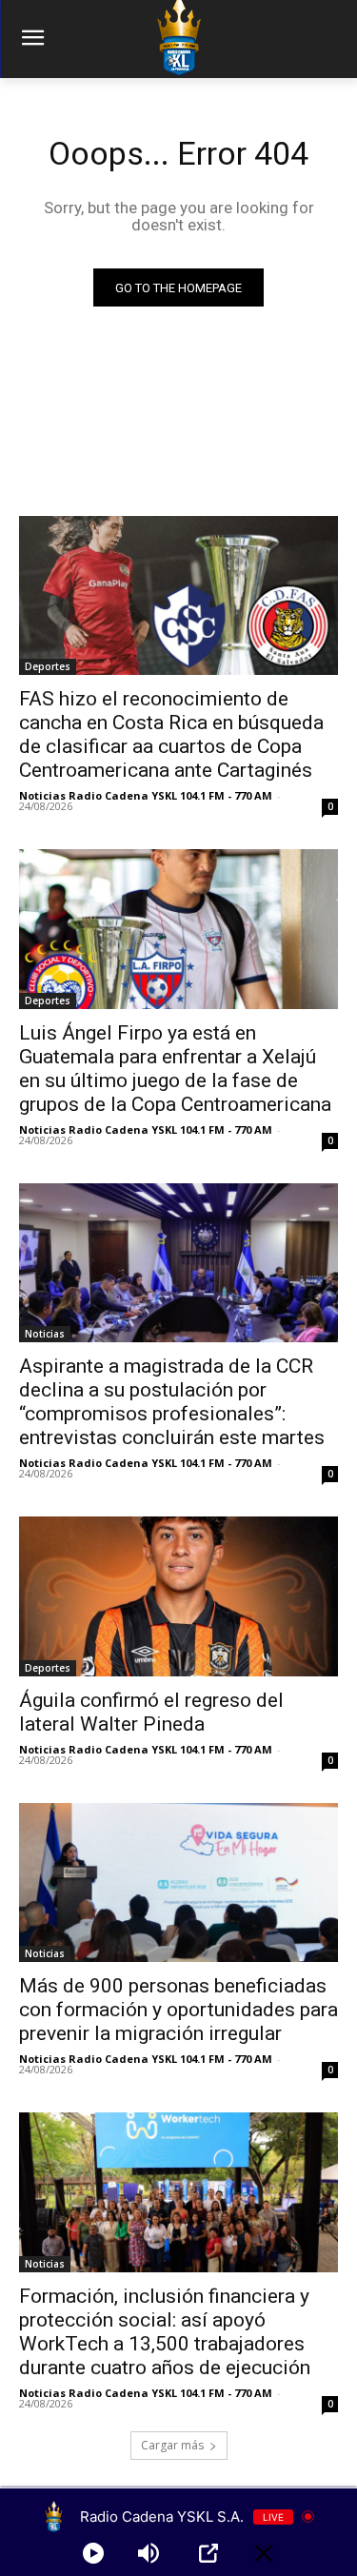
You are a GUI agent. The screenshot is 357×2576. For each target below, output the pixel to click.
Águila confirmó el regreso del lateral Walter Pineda (151, 1712)
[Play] (93, 2553)
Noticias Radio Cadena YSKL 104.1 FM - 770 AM (146, 795)
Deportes (48, 666)
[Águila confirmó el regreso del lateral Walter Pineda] (178, 1596)
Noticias (45, 1334)
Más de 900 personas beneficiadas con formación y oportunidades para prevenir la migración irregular (178, 2010)
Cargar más (172, 2445)
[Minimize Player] (264, 2553)
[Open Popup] (208, 2553)
